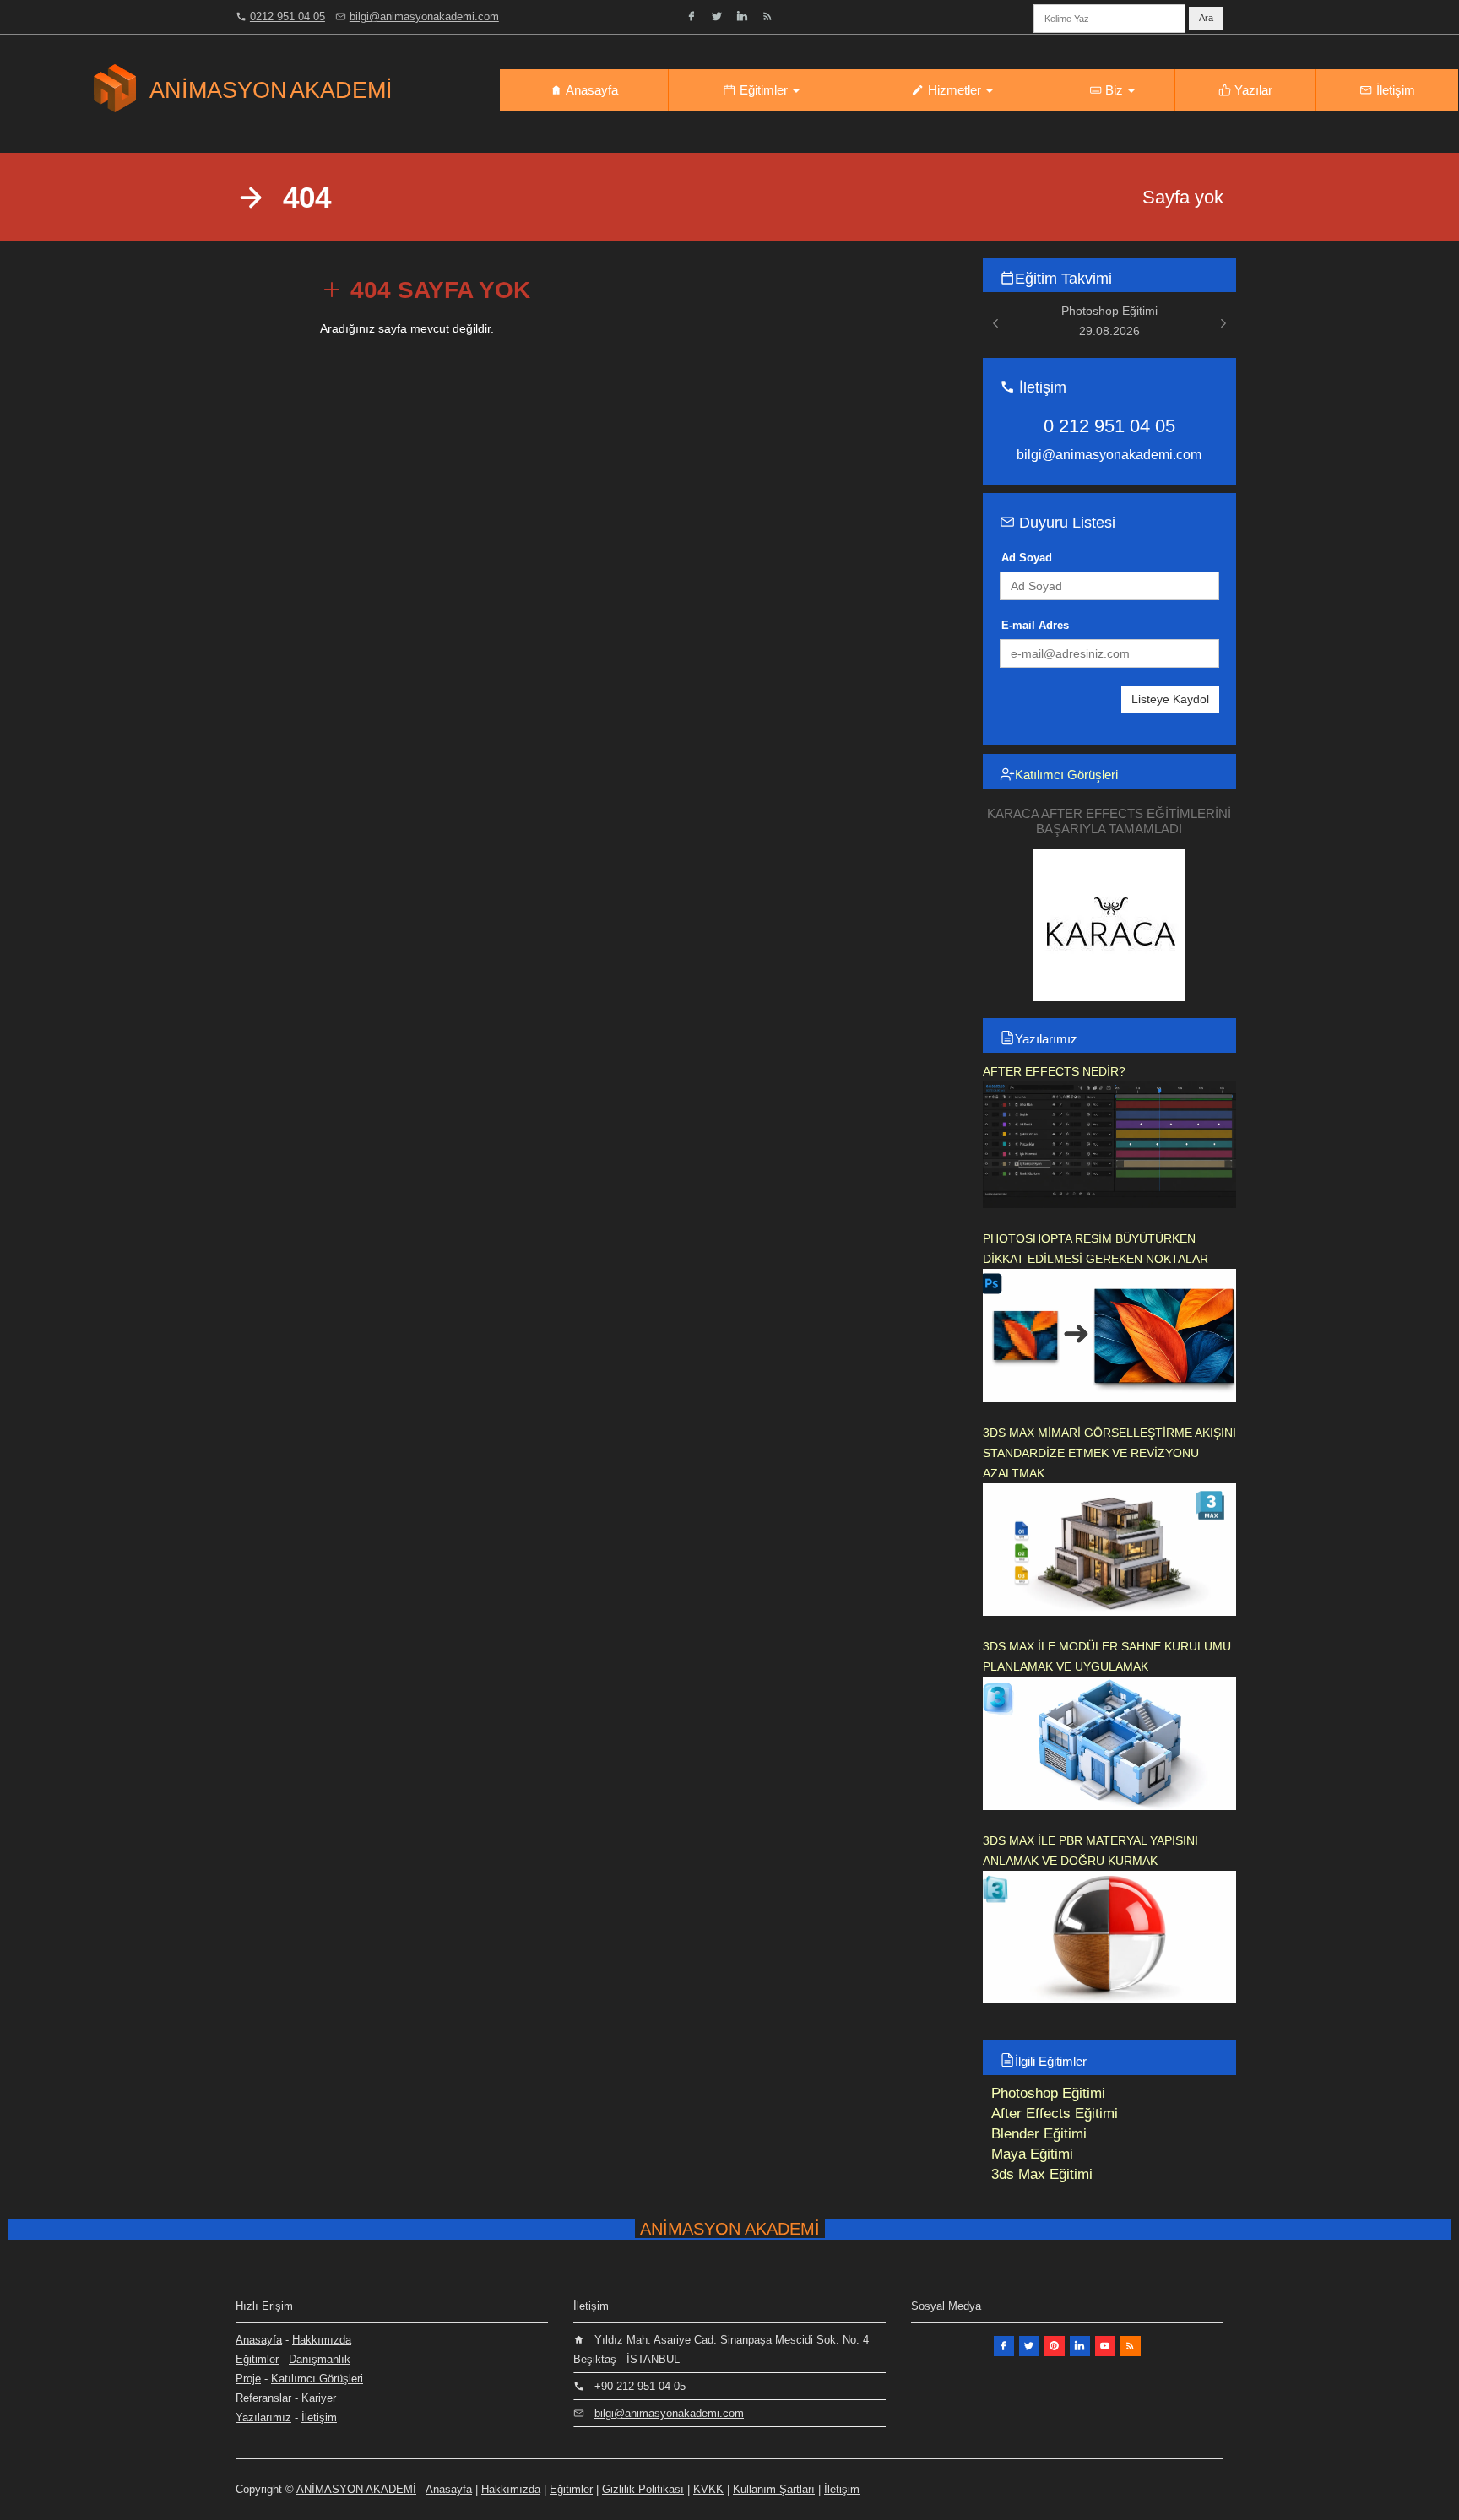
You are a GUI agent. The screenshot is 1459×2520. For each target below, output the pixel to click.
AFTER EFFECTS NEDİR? (1054, 1071)
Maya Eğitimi (1032, 2154)
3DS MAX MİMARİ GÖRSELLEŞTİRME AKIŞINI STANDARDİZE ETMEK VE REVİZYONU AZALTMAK (1109, 1453)
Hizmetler (955, 90)
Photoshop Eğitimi (1048, 2093)
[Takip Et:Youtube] (1105, 2346)
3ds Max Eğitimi (1042, 2174)
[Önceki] (995, 323)
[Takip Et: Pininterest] (1055, 2346)
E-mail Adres (1035, 625)
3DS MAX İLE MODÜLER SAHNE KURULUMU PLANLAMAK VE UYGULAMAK (1107, 1656)
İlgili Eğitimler (1051, 2061)
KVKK (708, 2489)
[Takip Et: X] (1029, 2346)
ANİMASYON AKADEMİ (356, 2489)
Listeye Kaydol (1170, 699)
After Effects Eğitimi (1055, 2114)
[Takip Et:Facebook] (692, 16)
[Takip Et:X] (717, 16)
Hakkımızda (322, 2340)
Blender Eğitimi (1039, 2134)
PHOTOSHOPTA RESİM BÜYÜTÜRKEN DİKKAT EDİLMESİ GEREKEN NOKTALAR (1096, 1249)
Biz (1114, 90)
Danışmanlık (320, 2359)
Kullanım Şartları (774, 2489)
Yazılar (1252, 90)
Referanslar (263, 2398)
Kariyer (319, 2398)
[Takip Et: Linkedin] (742, 16)
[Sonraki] (1223, 323)
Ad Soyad (1027, 558)
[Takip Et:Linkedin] (1080, 2346)
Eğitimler (764, 90)
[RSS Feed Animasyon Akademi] (767, 16)
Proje (248, 2379)
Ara (1206, 18)
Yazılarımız (1046, 1039)
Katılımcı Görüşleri (1066, 775)
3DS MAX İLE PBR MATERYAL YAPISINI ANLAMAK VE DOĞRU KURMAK (1090, 1851)
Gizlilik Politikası (643, 2489)
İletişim (1394, 90)
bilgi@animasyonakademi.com (424, 16)
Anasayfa (591, 90)
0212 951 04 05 (287, 16)
